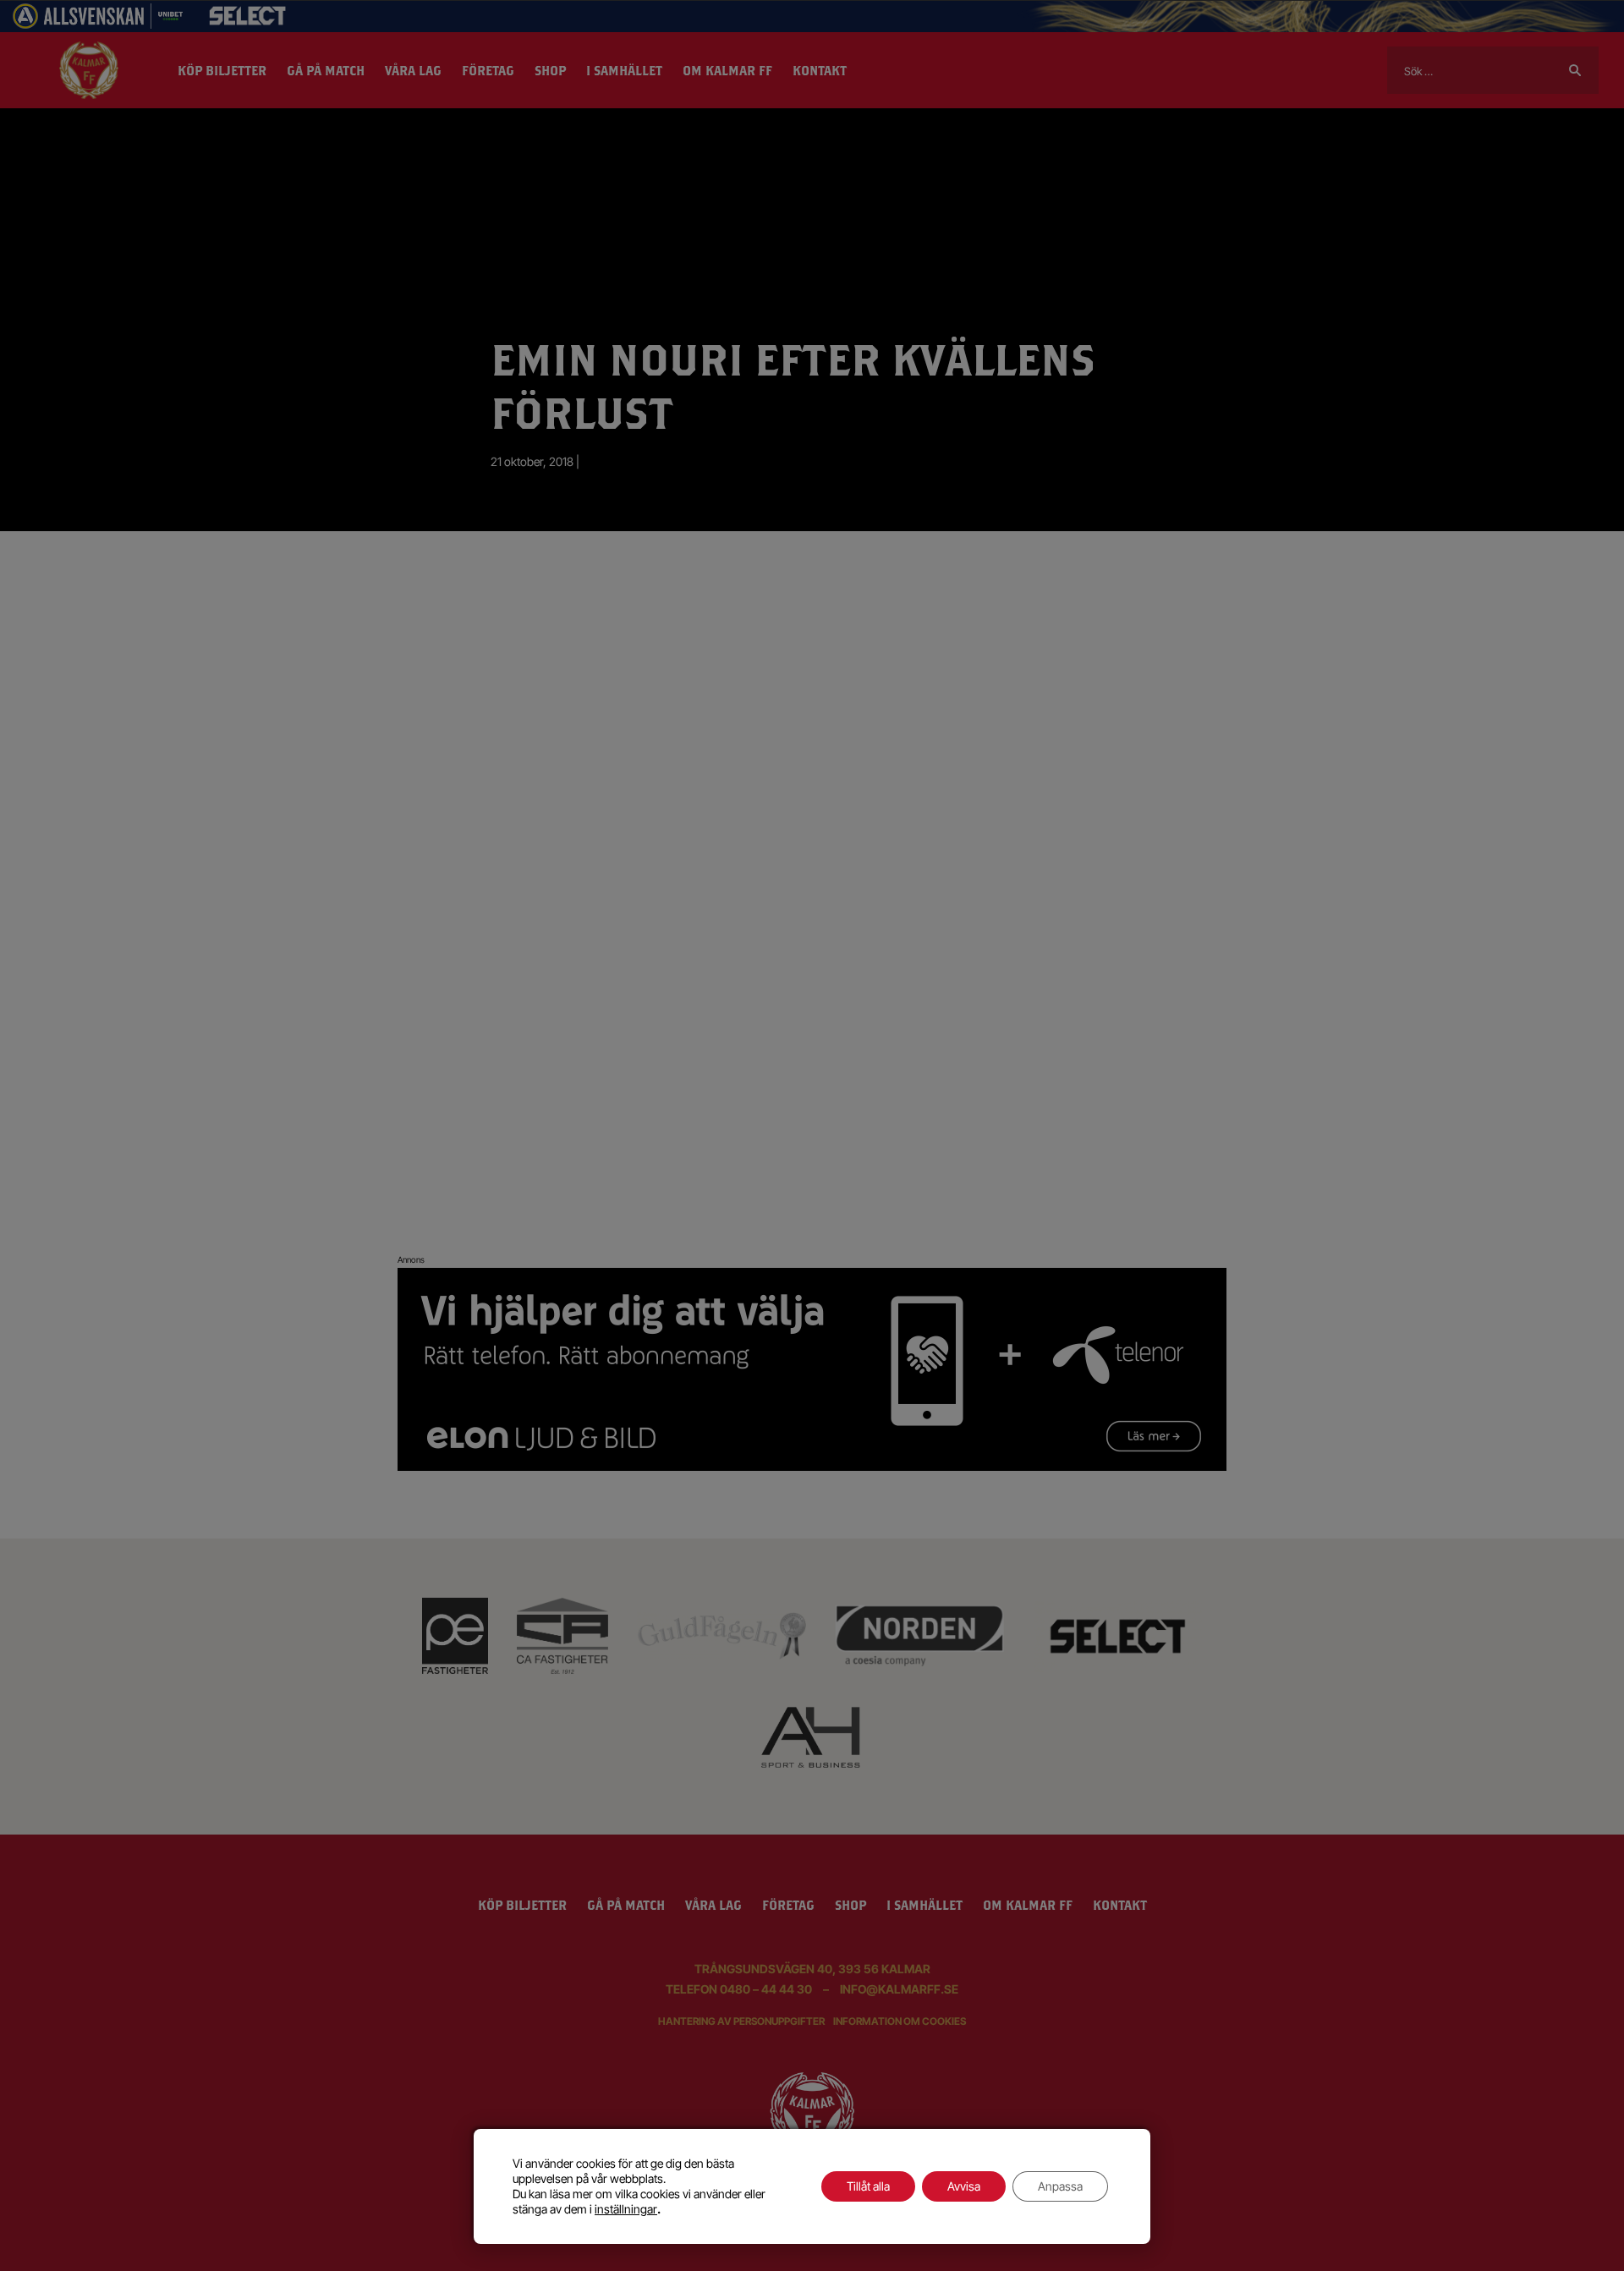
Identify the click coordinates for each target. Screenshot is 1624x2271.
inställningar (626, 2209)
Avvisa (964, 2186)
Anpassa (1060, 2186)
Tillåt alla (868, 2186)
